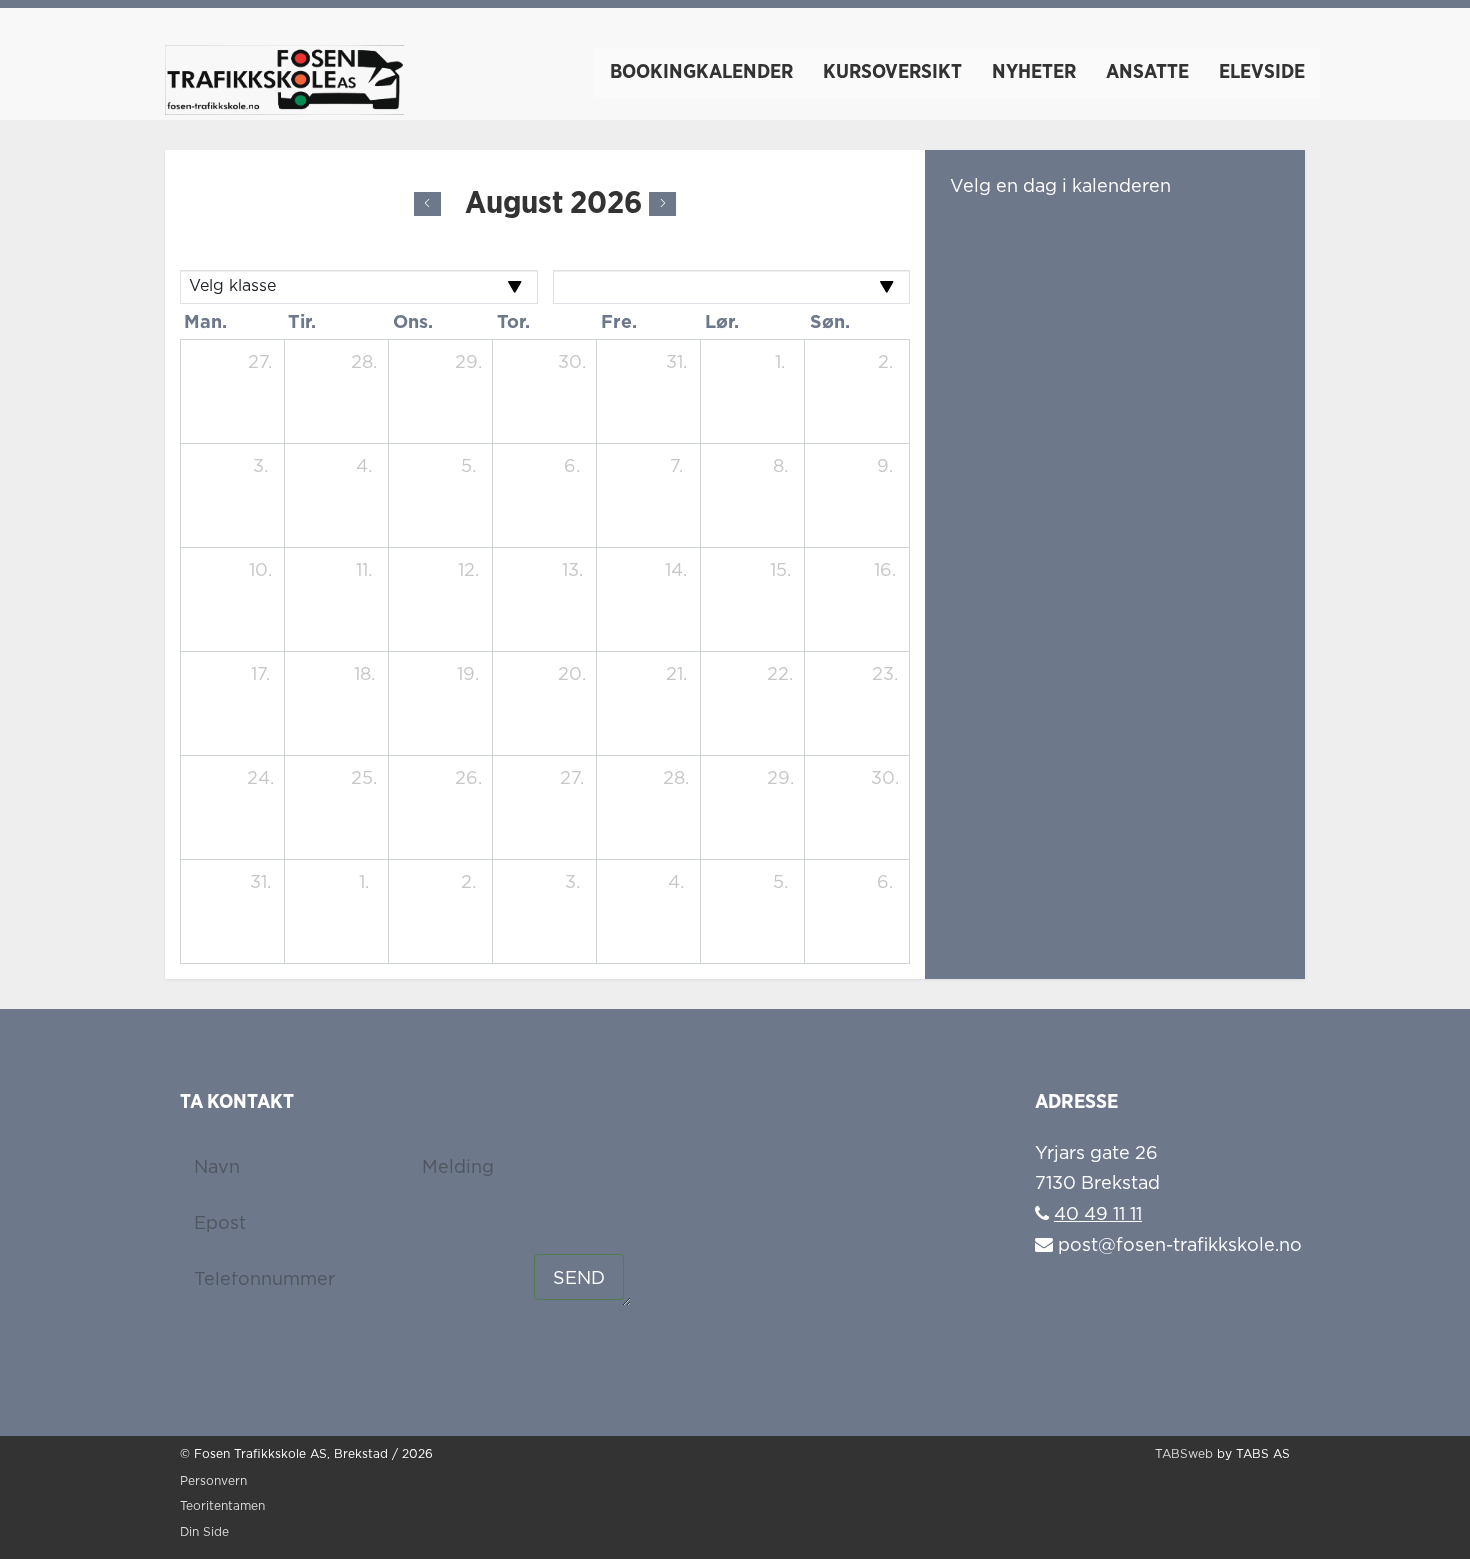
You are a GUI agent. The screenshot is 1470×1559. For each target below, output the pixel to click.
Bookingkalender (701, 72)
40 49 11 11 (1098, 1215)
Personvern (213, 1481)
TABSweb (1184, 1454)
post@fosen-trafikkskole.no (1177, 1246)
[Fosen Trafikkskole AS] (285, 70)
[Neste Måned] (662, 204)
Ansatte (1147, 72)
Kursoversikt (892, 72)
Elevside (1262, 72)
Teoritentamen (222, 1506)
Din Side (204, 1532)
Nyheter (1034, 72)
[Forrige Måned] (427, 204)
